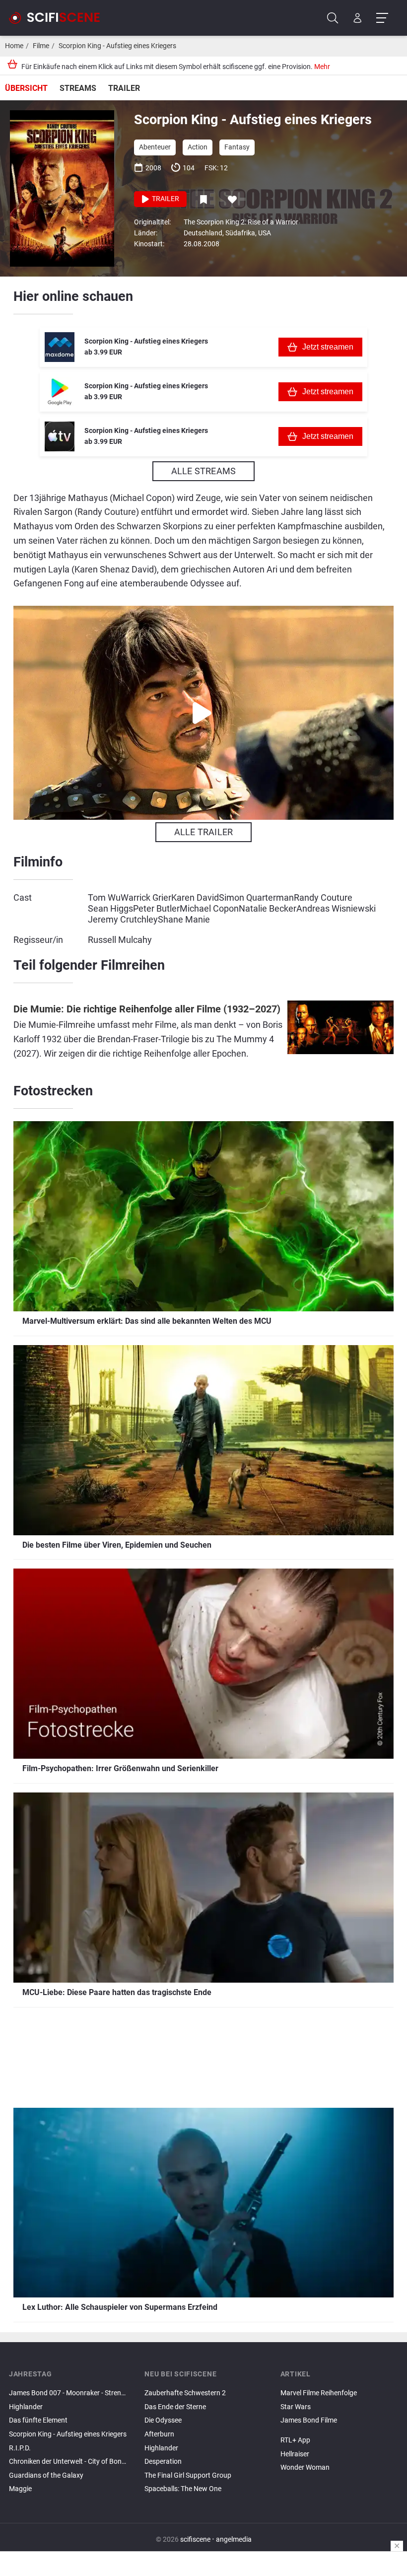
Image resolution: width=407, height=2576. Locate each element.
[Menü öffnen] (382, 18)
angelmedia (234, 2540)
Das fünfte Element (38, 2420)
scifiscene (195, 2540)
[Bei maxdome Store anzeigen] (60, 347)
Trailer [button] (165, 199)
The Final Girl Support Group (188, 2475)
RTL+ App (295, 2440)
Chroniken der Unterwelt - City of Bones (68, 2462)
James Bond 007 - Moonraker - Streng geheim (68, 2393)
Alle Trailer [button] (203, 832)
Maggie (20, 2489)
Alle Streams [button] (203, 471)
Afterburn (159, 2434)
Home (14, 46)
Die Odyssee (163, 2420)
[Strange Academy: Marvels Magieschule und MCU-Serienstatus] (339, 2432)
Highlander (26, 2407)
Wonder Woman (305, 2468)
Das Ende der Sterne (175, 2407)
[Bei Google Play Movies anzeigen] (60, 392)
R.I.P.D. (20, 2448)
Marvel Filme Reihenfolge (319, 2393)
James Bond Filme (309, 2420)
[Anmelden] (358, 18)
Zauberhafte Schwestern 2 (185, 2393)
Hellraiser (295, 2454)
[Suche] (333, 18)
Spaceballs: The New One (183, 2489)
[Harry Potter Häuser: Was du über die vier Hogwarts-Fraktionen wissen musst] (339, 2429)
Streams (78, 88)
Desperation (163, 2462)
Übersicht (26, 88)
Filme (41, 46)
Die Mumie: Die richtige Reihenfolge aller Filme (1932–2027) (147, 1009)
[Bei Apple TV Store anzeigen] (60, 436)
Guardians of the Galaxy (46, 2475)
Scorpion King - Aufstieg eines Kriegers (117, 46)
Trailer (124, 88)
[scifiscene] (59, 18)
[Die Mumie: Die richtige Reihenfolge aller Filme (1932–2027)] (340, 1033)
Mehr (322, 67)
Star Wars (296, 2407)
